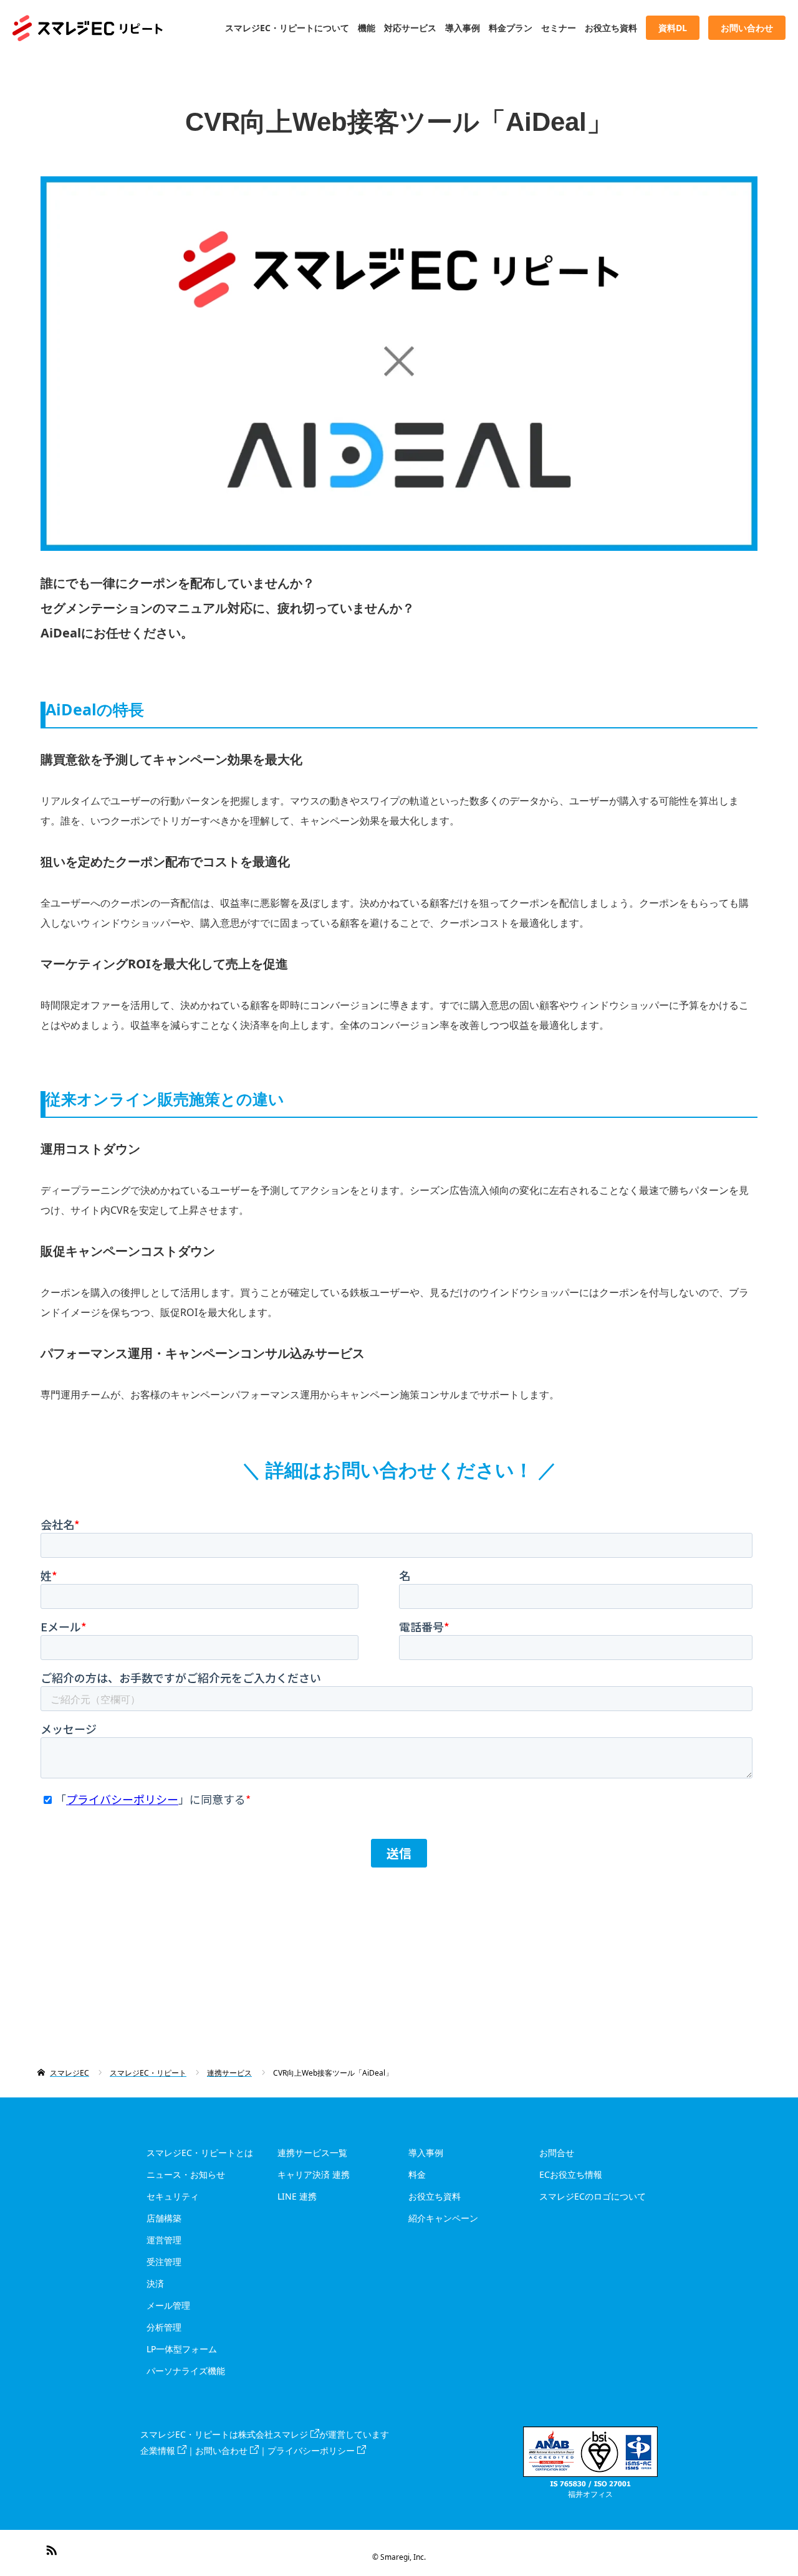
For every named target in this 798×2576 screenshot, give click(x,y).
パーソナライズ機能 (186, 2371)
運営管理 (164, 2240)
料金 (417, 2174)
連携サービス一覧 (312, 2153)
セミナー (559, 28)
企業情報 (158, 2450)
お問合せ (557, 2153)
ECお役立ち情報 (571, 2174)
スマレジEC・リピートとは (200, 2153)
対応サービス (410, 28)
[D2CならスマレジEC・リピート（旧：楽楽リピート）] (163, 28)
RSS (50, 2548)
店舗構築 (164, 2218)
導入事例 (463, 28)
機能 (367, 28)
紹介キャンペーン (443, 2218)
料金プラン (511, 28)
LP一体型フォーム (182, 2349)
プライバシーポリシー (311, 2450)
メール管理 (168, 2305)
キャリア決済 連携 (314, 2174)
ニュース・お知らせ (186, 2174)
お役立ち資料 (611, 28)
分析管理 (164, 2327)
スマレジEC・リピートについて (287, 28)
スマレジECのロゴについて (593, 2196)
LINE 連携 (297, 2196)
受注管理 (164, 2262)
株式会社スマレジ (273, 2434)
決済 (155, 2283)
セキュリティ (173, 2196)
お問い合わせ (221, 2450)
